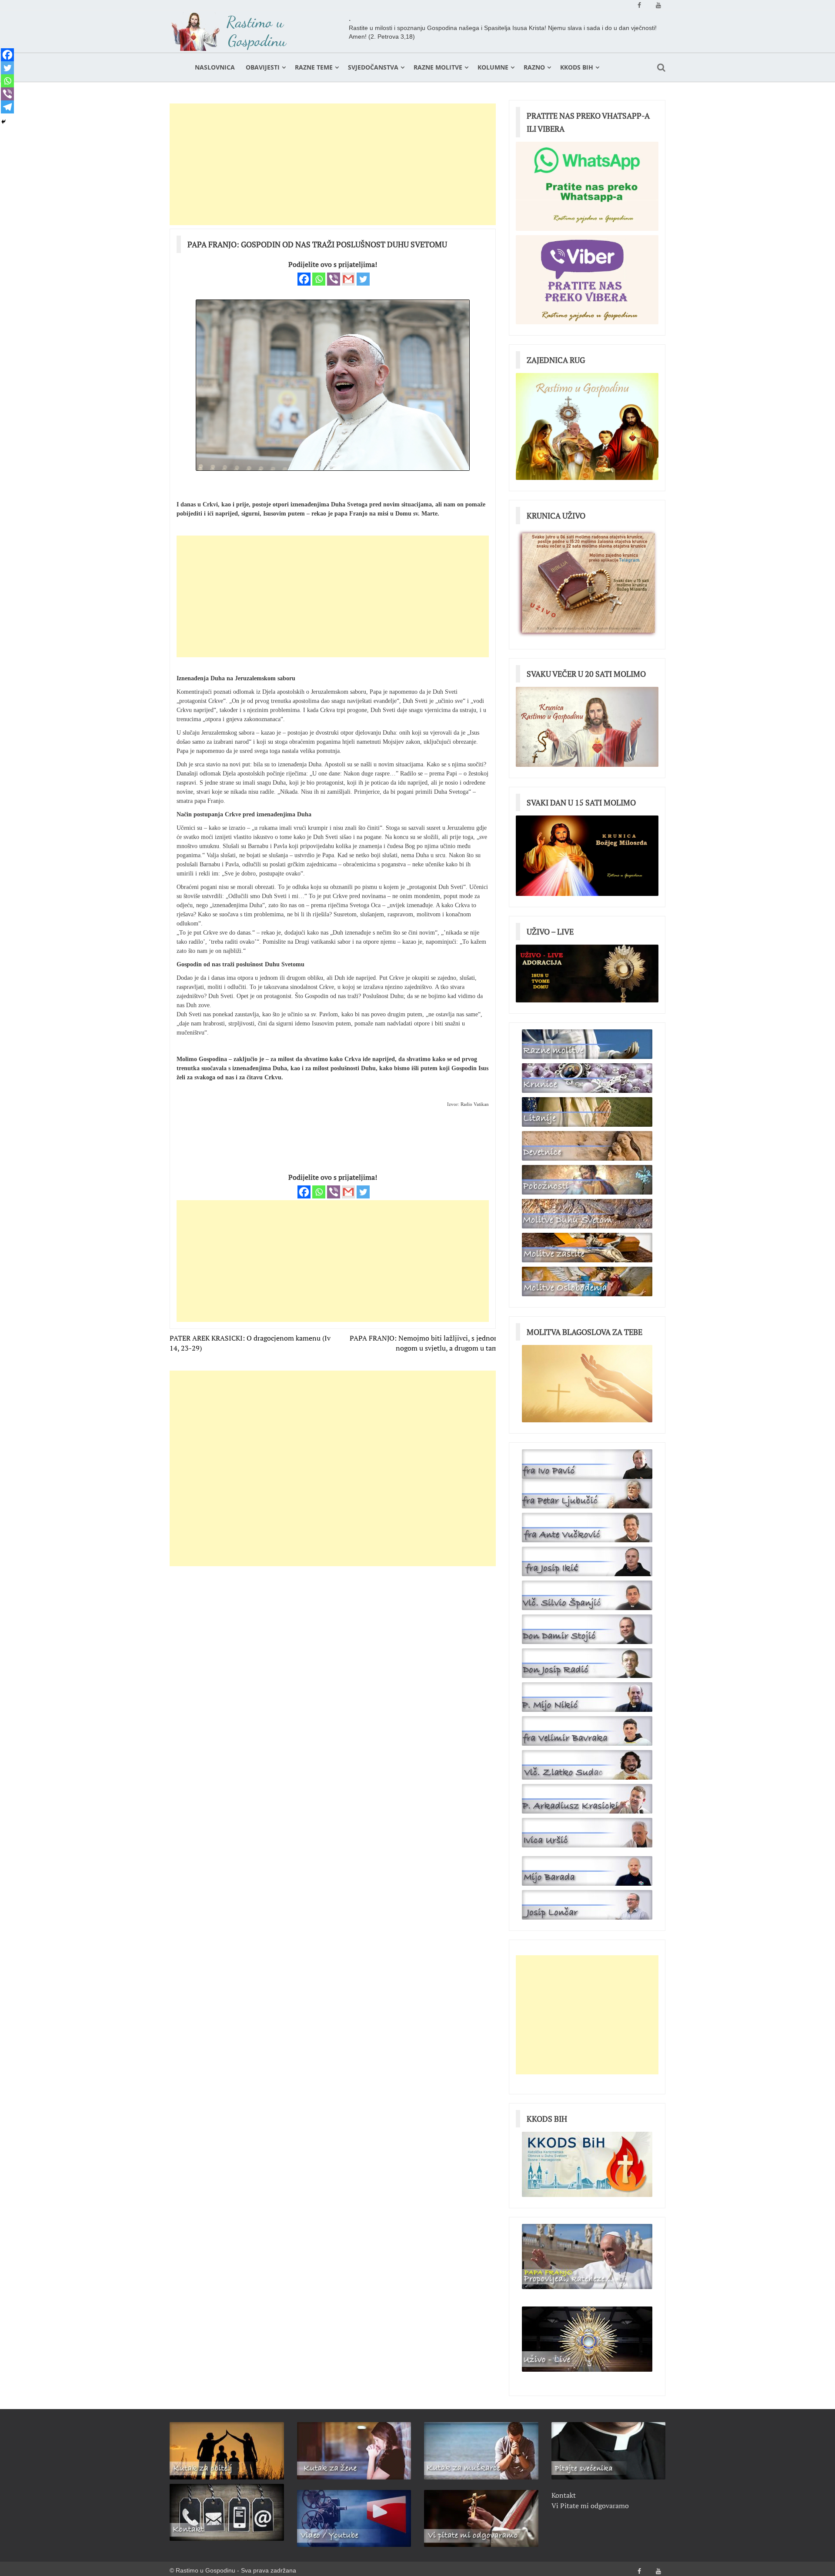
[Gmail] (348, 279)
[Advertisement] (333, 164)
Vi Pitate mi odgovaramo (590, 2506)
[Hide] (3, 122)
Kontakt (564, 2495)
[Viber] (334, 279)
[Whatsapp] (319, 279)
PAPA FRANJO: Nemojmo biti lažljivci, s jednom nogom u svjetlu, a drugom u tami (425, 1343)
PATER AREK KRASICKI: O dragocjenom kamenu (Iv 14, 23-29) (250, 1343)
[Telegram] (7, 107)
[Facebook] (304, 279)
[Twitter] (363, 279)
